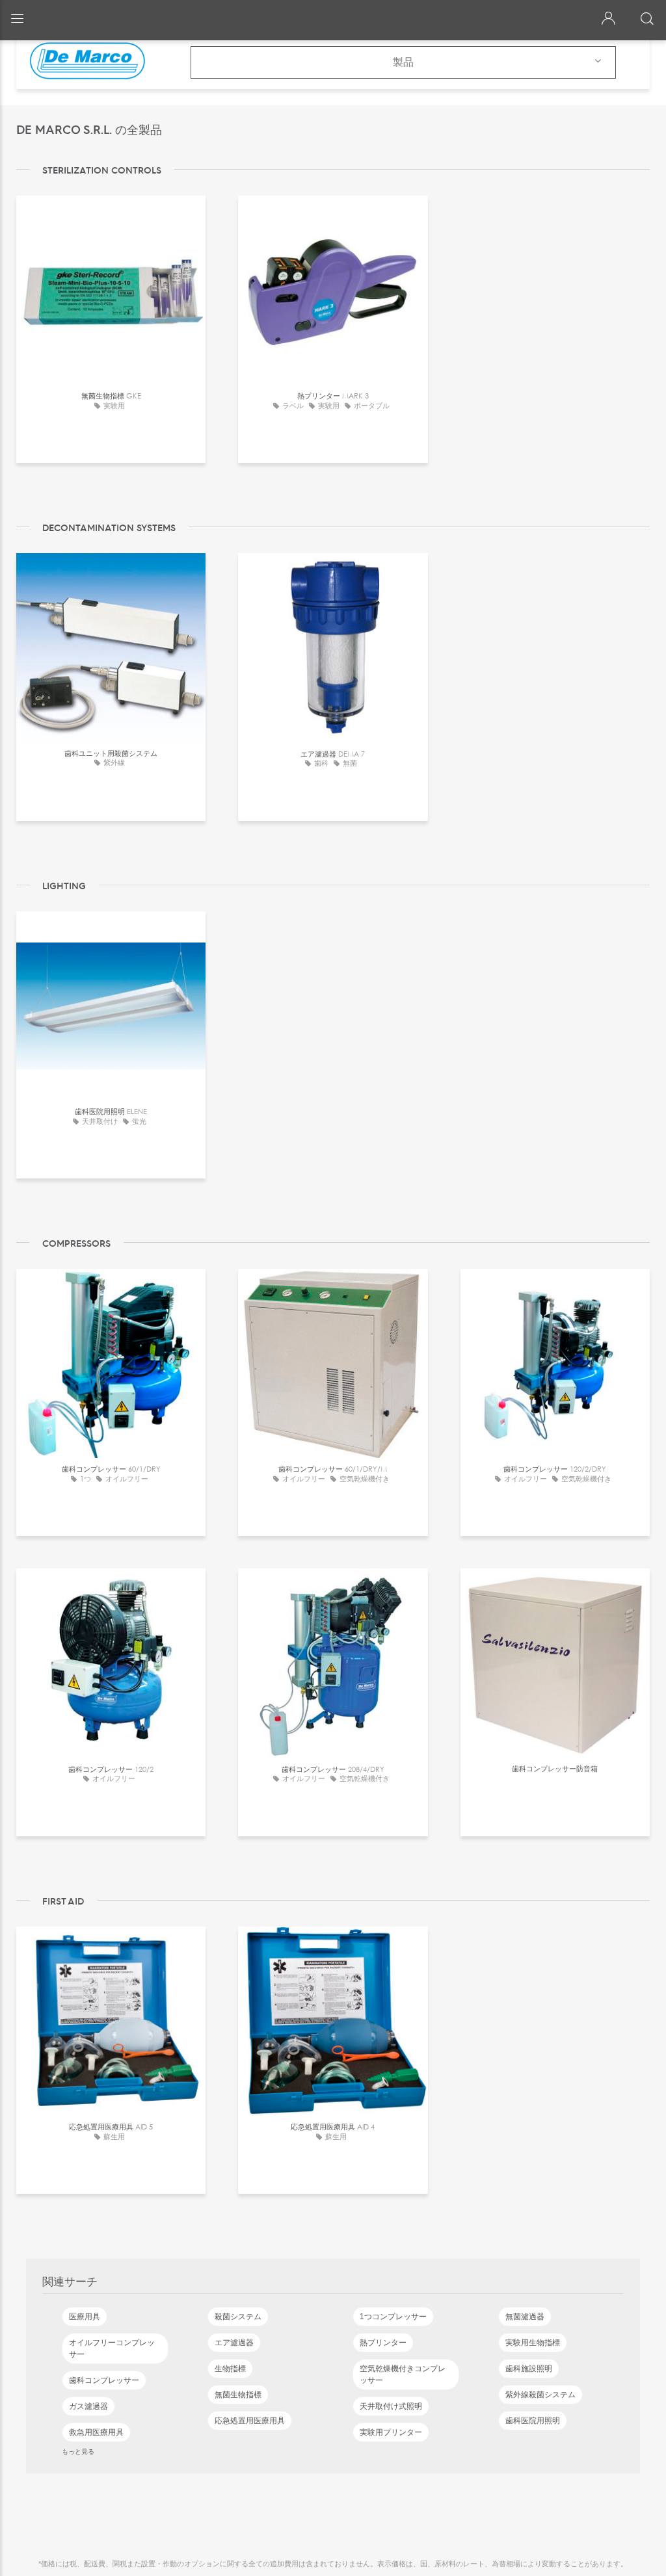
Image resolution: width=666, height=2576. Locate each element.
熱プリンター (383, 2343)
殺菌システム (238, 2317)
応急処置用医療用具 (250, 2421)
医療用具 (85, 2317)
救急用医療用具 (96, 2432)
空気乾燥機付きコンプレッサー (403, 2374)
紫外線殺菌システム (540, 2395)
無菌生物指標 (238, 2395)
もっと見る (78, 2451)
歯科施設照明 (529, 2369)
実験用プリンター (391, 2432)
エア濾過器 (234, 2343)
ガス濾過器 (88, 2406)
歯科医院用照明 (533, 2421)
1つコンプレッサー (393, 2317)
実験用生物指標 (533, 2343)
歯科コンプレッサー (104, 2380)
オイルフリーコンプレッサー (112, 2348)
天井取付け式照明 (391, 2406)
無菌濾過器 (525, 2317)
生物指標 (230, 2369)
